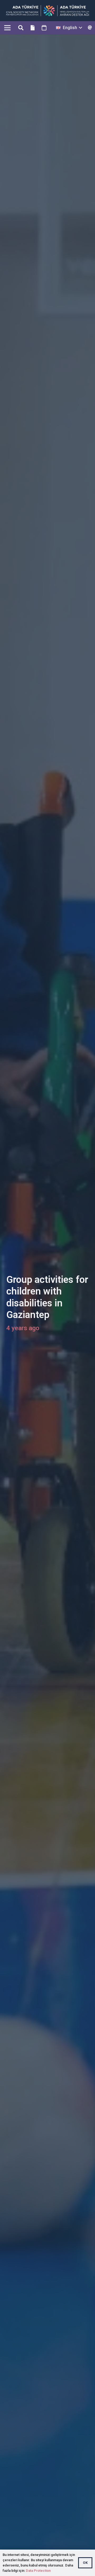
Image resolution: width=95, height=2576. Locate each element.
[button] (21, 28)
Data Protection (38, 2571)
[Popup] (90, 28)
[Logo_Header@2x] (48, 11)
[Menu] (7, 28)
